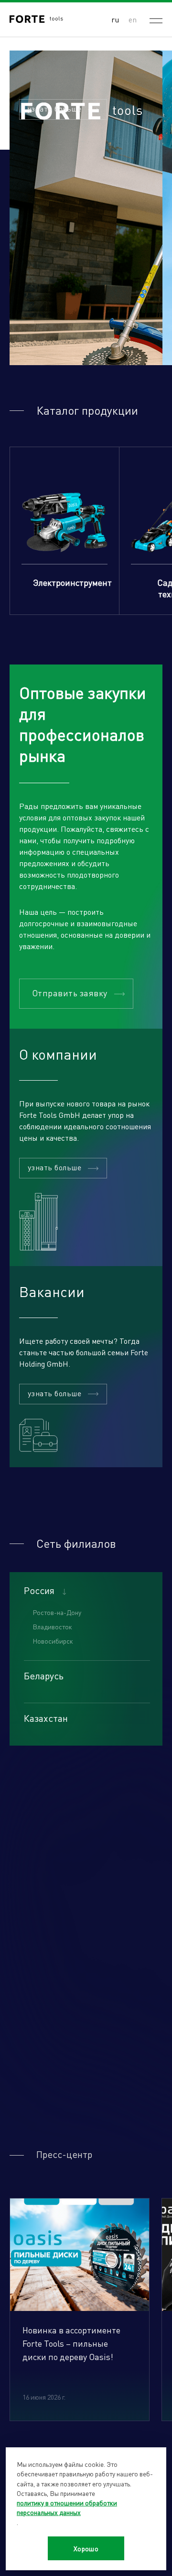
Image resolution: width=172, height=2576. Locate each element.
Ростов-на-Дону (57, 1612)
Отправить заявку (70, 993)
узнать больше (54, 108)
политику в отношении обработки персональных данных (67, 2507)
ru (115, 19)
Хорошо (86, 2548)
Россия (39, 1590)
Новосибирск (53, 1641)
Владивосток (52, 1626)
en (133, 19)
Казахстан (46, 1718)
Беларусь (44, 1676)
